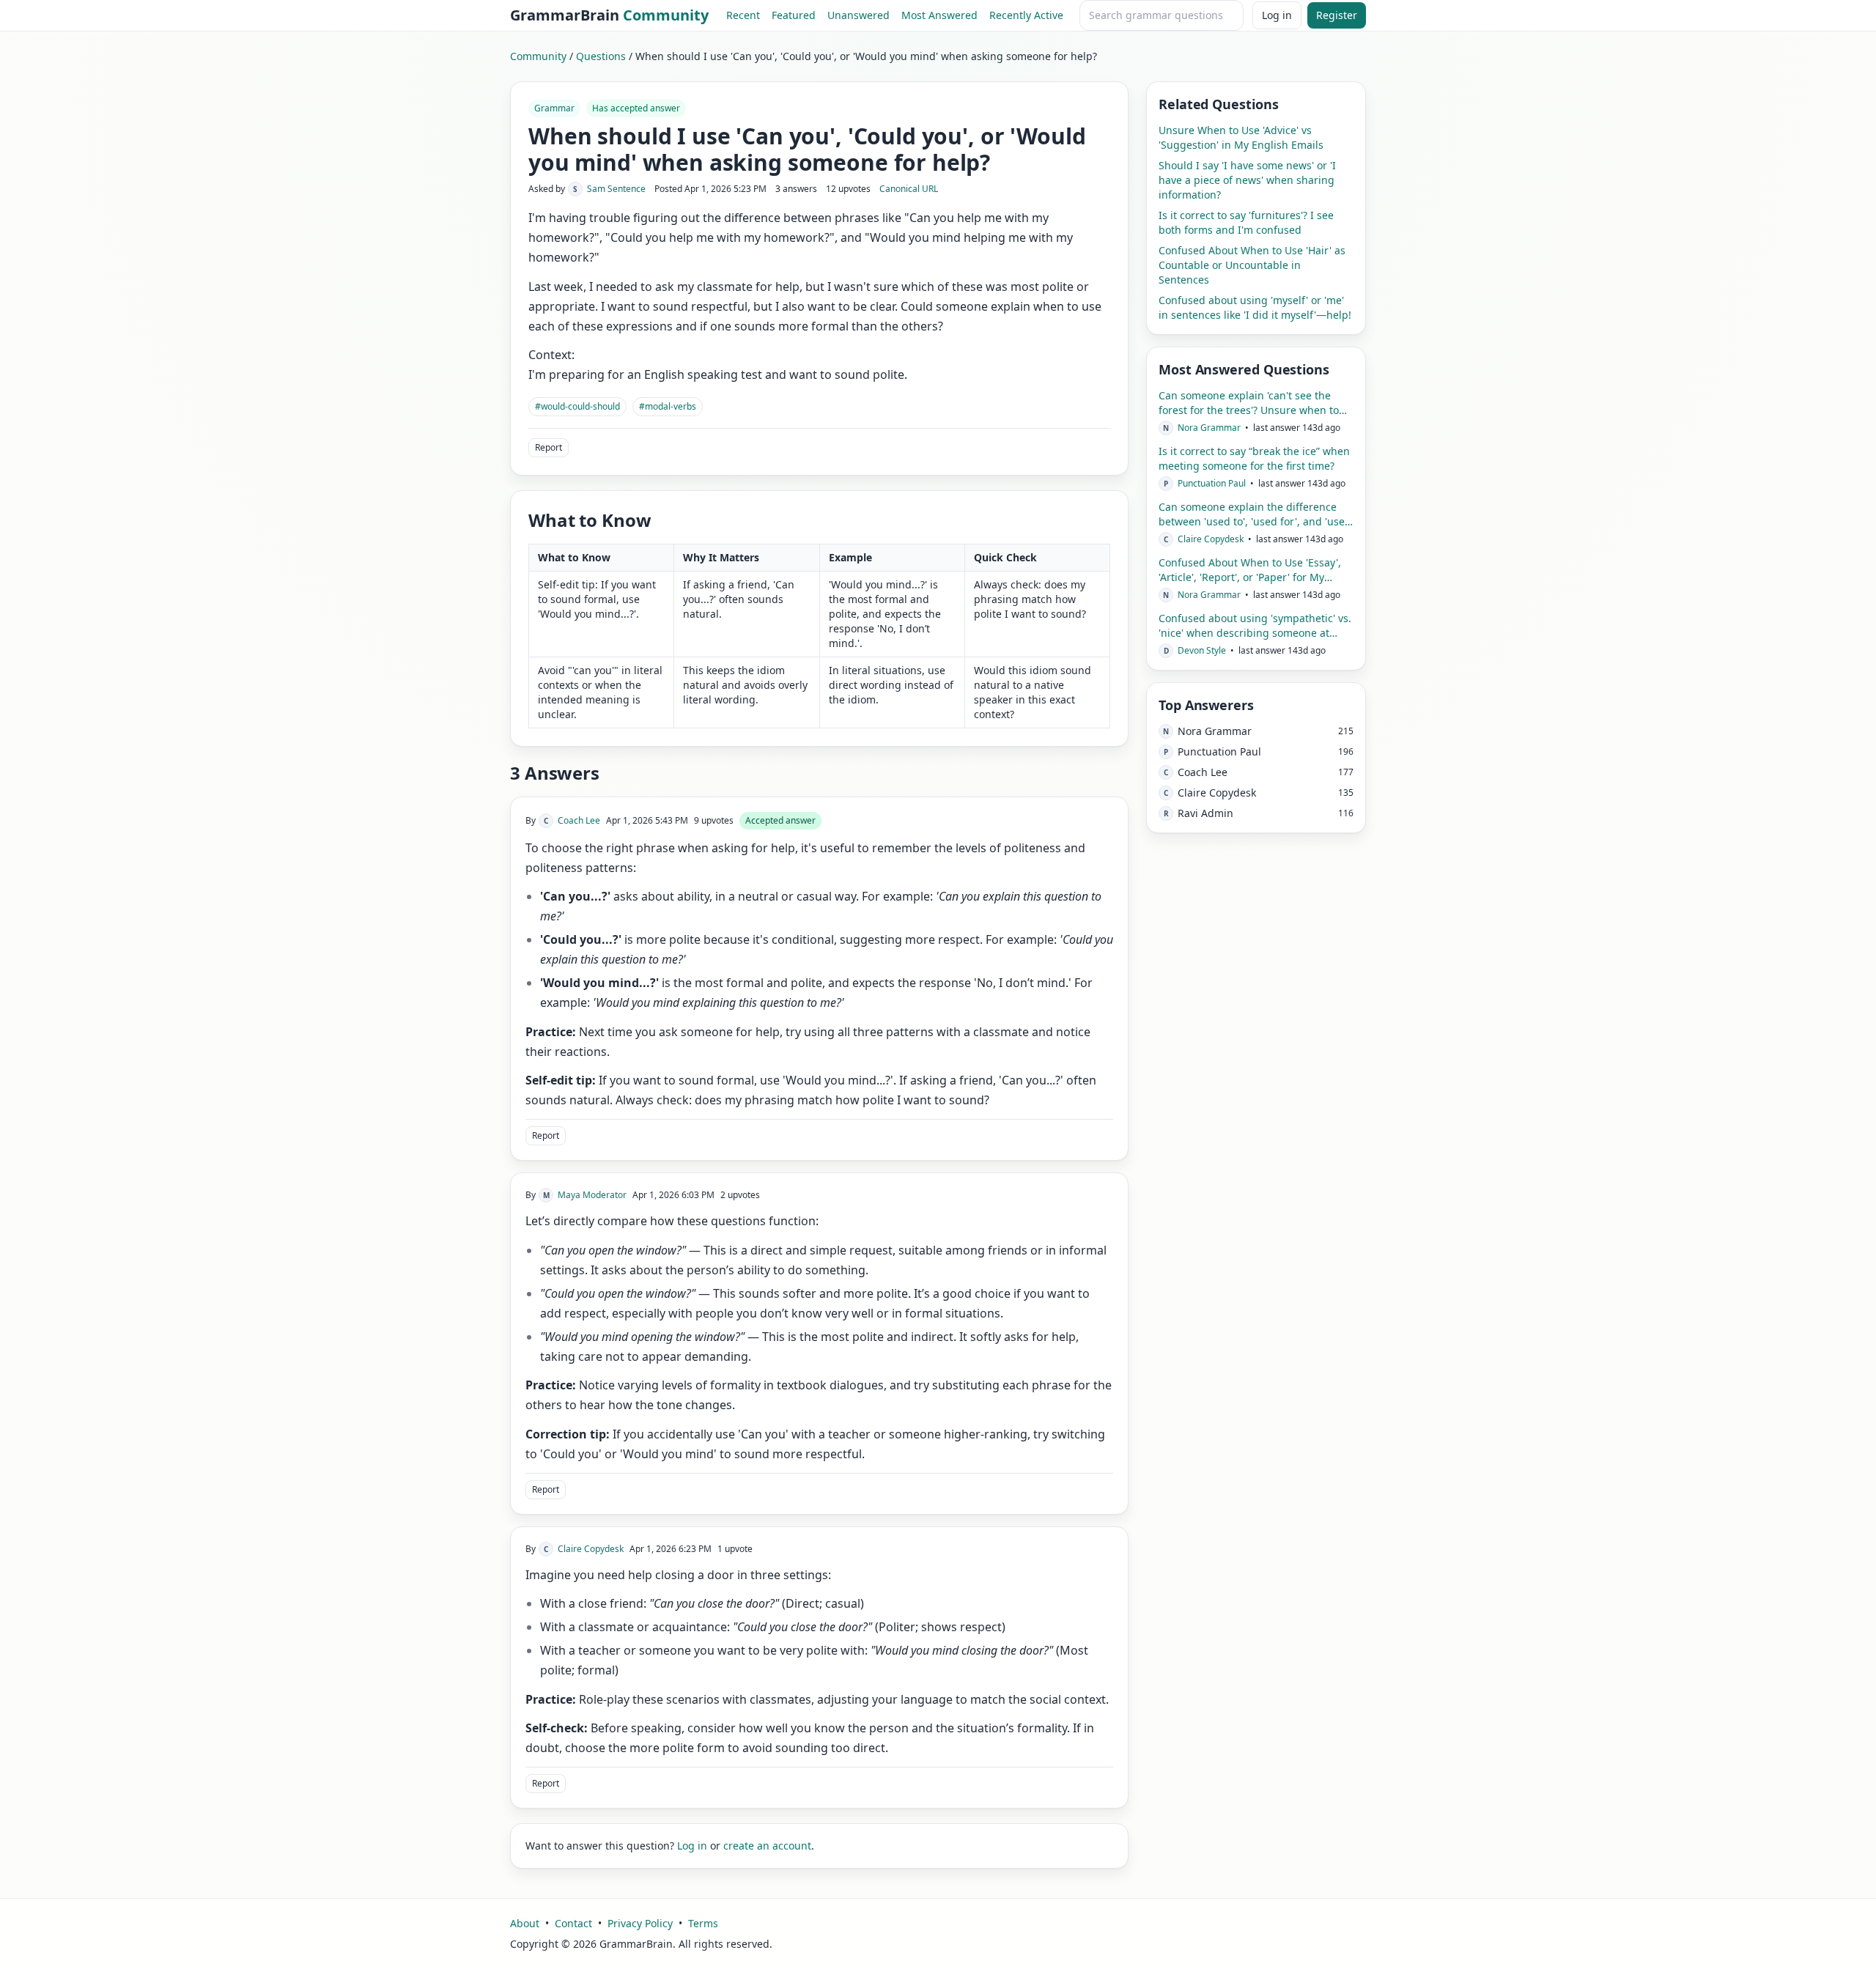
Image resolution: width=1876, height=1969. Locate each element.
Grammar (554, 108)
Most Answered (939, 15)
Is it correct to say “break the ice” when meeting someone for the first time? (1254, 458)
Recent (743, 15)
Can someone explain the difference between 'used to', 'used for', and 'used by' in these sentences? (1255, 514)
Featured (794, 15)
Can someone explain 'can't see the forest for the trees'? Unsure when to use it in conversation (1249, 403)
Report (549, 447)
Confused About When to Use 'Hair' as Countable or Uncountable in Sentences (1252, 265)
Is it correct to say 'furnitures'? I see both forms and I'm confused (1246, 222)
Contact (573, 1923)
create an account (767, 1846)
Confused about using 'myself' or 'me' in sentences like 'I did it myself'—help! (1255, 307)
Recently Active (1026, 15)
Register (1337, 15)
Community (538, 56)
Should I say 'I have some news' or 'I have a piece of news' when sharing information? (1247, 180)
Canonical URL (909, 189)
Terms (703, 1923)
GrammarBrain (609, 15)
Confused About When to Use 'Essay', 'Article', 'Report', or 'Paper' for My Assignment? (1250, 570)
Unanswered (858, 15)
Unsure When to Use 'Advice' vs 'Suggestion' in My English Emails (1241, 137)
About (525, 1923)
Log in (1277, 15)
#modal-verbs (668, 406)
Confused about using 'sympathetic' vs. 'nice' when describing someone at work (1255, 626)
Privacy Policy (640, 1923)
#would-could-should (577, 406)
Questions (601, 56)
